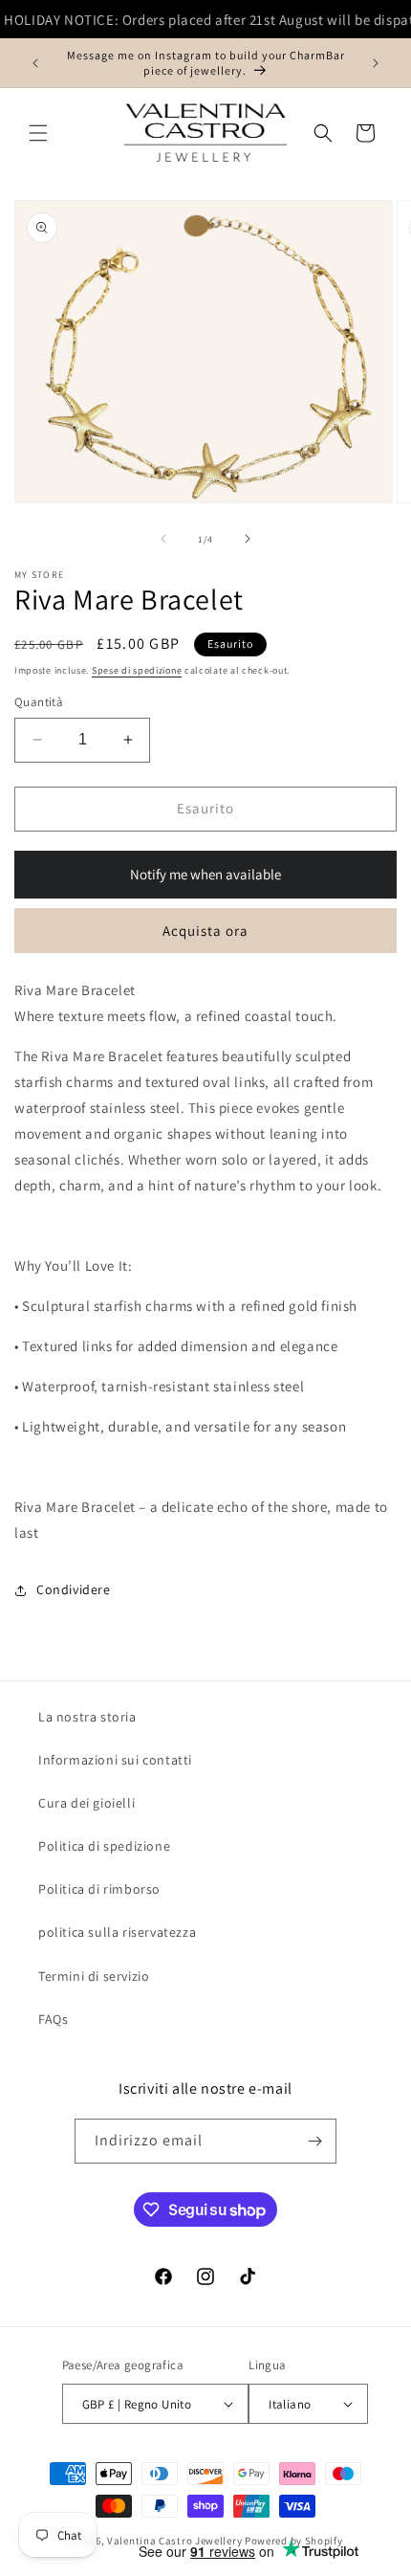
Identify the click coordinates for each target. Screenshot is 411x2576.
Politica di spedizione (104, 1846)
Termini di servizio (94, 1976)
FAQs (53, 2019)
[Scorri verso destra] (248, 539)
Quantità (39, 702)
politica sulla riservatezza (117, 1932)
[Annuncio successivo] (376, 63)
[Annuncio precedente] (35, 63)
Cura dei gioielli (87, 1803)
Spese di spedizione (137, 670)
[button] (38, 133)
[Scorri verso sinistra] (163, 539)
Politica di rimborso (99, 1889)
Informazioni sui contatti (115, 1760)
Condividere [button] (74, 1589)
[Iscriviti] (314, 2141)
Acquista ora (205, 931)
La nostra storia (87, 1717)
